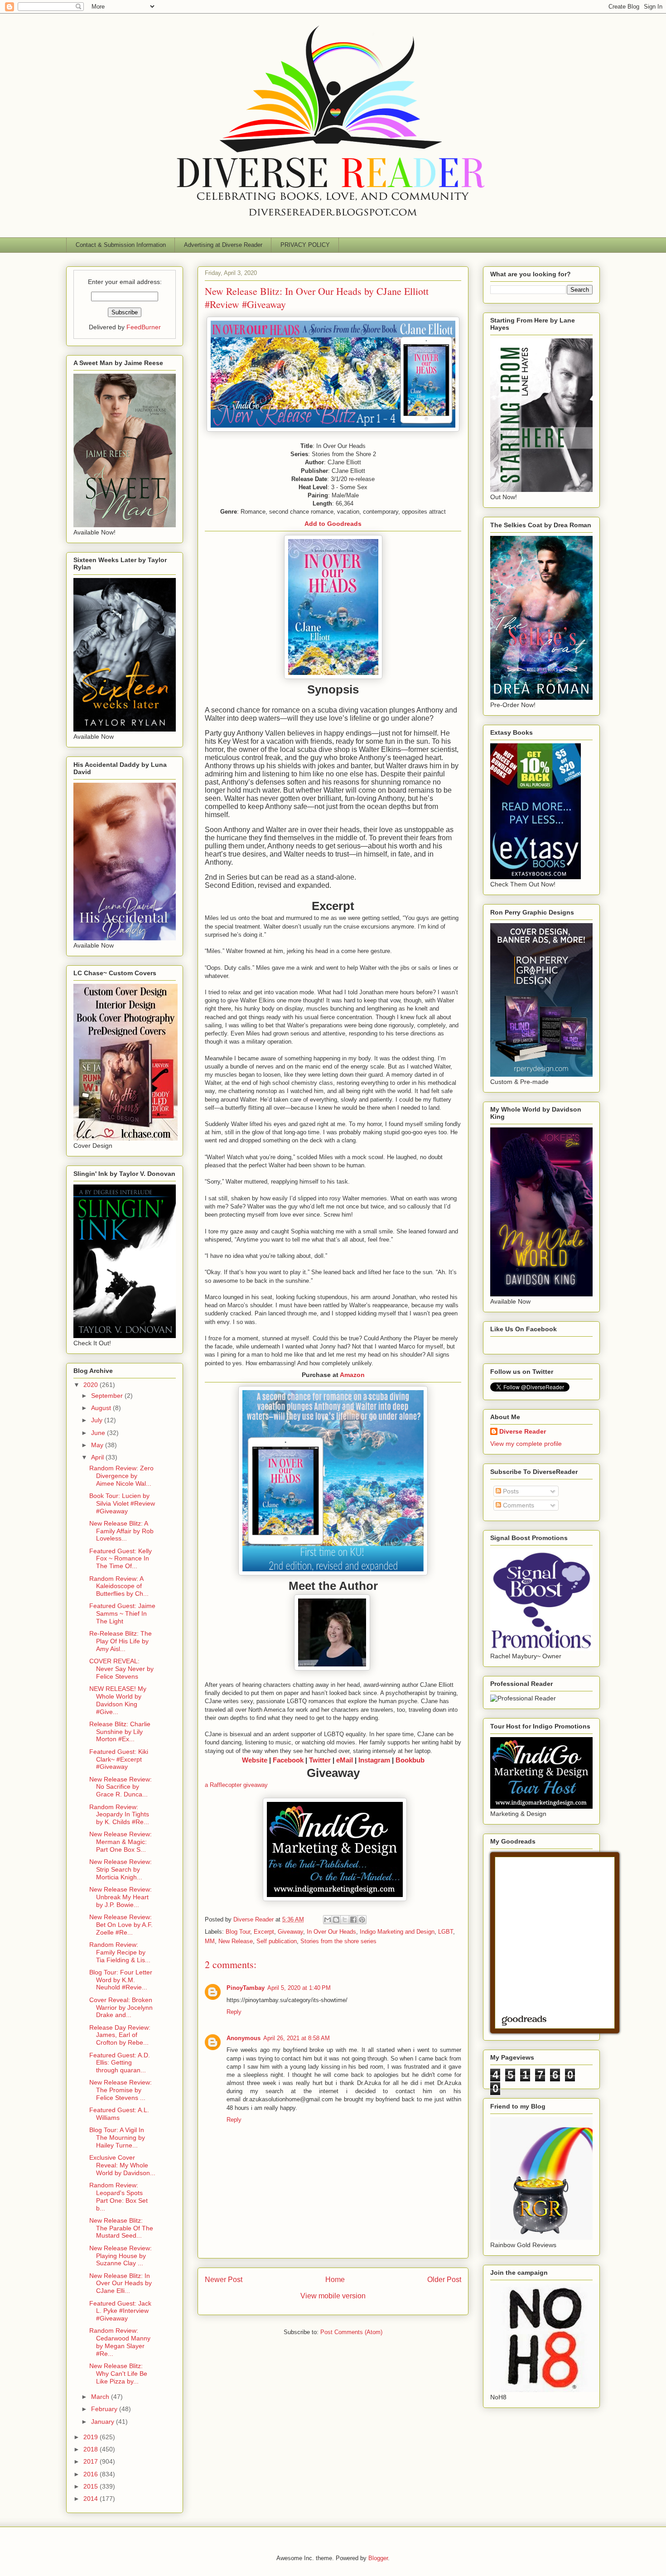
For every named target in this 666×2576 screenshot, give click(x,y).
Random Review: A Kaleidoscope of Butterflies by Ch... (119, 1586)
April (98, 1457)
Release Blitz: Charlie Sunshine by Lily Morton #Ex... (120, 1732)
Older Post (444, 2280)
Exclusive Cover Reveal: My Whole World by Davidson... (122, 2165)
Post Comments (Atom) (351, 2332)
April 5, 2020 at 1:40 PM (299, 1988)
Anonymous (244, 2038)
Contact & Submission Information (121, 245)
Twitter (320, 1760)
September (108, 1396)
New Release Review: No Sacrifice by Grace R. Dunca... (121, 1787)
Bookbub (410, 1760)
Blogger (378, 2558)
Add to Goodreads (333, 524)
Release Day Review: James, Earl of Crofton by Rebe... (120, 2035)
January (104, 2422)
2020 (92, 1385)
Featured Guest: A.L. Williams (119, 2114)
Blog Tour (238, 1932)
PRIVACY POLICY (305, 245)
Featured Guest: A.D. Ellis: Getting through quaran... (120, 2063)
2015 (92, 2486)
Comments (518, 1505)
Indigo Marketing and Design (397, 1932)
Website (255, 1760)
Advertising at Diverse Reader (223, 245)
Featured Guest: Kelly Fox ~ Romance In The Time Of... (121, 1559)
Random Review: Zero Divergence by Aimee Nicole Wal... (121, 1476)
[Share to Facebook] (353, 1920)
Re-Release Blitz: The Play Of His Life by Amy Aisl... (121, 1641)
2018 (92, 2449)
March (101, 2397)
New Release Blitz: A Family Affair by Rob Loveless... (121, 1531)
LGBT (446, 1932)
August (102, 1408)
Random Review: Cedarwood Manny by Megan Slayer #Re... (120, 2342)
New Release (236, 1941)
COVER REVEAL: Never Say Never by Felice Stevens (121, 1669)
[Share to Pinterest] (362, 1920)
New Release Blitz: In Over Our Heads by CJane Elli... (121, 2283)
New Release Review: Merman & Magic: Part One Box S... (121, 1842)
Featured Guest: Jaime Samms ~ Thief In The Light (122, 1613)
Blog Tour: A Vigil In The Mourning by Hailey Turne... (117, 2138)
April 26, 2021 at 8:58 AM (297, 2038)
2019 (92, 2437)
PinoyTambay (246, 1988)
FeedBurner (144, 327)
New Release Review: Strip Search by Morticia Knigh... (121, 1869)
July (98, 1420)
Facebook (288, 1760)
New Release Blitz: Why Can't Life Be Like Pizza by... (118, 2374)
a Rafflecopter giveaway (236, 1785)
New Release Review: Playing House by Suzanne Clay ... (121, 2256)
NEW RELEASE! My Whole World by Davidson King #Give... (118, 1700)
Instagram (374, 1760)
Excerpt (264, 1932)
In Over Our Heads (331, 1932)
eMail (345, 1760)
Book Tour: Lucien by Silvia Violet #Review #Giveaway (122, 1503)
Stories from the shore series (338, 1941)
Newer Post (224, 2280)
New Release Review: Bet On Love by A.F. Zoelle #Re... (121, 1925)
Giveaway (290, 1932)
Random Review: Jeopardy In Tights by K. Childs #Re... (119, 1815)
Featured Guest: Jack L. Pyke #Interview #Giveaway (120, 2311)
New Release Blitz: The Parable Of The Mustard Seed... (121, 2228)
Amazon (352, 1375)
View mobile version (333, 2296)
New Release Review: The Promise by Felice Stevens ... (121, 2090)
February (105, 2409)
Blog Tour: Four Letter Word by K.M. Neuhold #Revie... (121, 1980)
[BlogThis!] (336, 1920)
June (99, 1433)
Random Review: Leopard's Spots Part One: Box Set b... (118, 2196)
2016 (92, 2474)
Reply (234, 2012)
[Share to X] (345, 1920)
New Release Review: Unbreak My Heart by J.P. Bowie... (121, 1897)
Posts (510, 1491)
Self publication (277, 1941)
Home (335, 2280)
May (98, 1445)
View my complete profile (526, 1444)
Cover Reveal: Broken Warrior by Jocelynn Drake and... (121, 2008)
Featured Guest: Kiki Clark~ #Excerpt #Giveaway (119, 1759)
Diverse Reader (523, 1431)
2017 (92, 2461)
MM (210, 1941)
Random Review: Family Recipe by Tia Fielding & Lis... (120, 1952)
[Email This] (328, 1920)
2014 (92, 2499)
